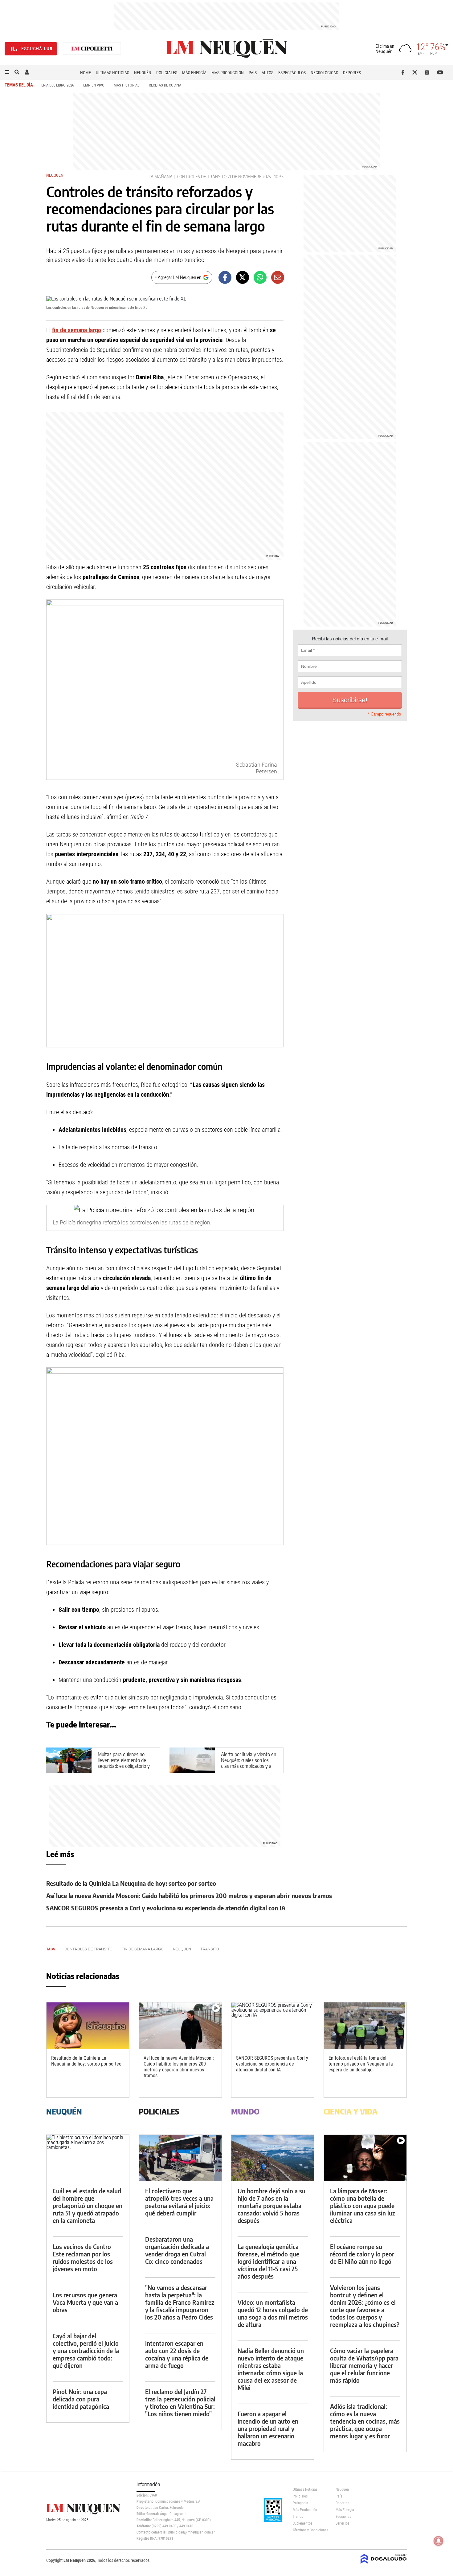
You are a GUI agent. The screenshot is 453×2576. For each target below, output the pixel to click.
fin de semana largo (77, 330)
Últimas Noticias (112, 73)
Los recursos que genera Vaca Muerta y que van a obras (85, 2302)
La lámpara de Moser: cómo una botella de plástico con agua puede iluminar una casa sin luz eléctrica (363, 2205)
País (253, 73)
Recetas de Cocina (165, 85)
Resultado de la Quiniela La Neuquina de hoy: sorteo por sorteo (131, 1883)
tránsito (210, 1949)
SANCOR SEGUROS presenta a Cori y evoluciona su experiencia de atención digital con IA (166, 1908)
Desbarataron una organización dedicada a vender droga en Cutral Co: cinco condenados (177, 2250)
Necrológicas (324, 73)
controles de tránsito (202, 177)
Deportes (352, 73)
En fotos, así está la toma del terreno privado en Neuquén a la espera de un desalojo (361, 2064)
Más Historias (127, 85)
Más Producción (228, 73)
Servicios (342, 2523)
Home (86, 73)
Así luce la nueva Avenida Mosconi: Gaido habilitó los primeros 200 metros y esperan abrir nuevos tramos (189, 1895)
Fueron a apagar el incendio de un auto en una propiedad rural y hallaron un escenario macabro (268, 2428)
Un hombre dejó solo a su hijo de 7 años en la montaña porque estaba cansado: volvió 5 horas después (271, 2205)
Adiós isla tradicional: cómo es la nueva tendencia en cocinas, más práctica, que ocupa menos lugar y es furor (365, 2421)
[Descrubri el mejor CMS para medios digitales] (384, 2564)
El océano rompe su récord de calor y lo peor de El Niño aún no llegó (362, 2254)
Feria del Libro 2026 (57, 85)
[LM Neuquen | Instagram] (428, 72)
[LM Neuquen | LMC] (92, 49)
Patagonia (300, 2503)
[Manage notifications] (439, 2541)
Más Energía (194, 73)
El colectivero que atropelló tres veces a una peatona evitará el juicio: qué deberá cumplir (179, 2202)
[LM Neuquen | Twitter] (416, 72)
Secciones (343, 2517)
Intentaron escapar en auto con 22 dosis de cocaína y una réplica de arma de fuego (177, 2354)
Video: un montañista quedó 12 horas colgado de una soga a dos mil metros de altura (273, 2313)
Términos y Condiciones (310, 2530)
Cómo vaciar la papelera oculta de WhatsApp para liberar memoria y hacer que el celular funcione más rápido (364, 2365)
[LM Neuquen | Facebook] (404, 72)
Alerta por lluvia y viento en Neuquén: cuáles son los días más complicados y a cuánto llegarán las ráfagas (249, 1763)
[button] (7, 72)
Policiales (167, 73)
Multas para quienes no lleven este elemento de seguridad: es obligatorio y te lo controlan (124, 1763)
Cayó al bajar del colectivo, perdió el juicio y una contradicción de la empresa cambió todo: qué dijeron (86, 2350)
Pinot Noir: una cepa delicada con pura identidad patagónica (81, 2399)
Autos (267, 73)
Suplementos (302, 2523)
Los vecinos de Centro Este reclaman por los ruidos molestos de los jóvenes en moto (83, 2258)
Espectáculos (292, 73)
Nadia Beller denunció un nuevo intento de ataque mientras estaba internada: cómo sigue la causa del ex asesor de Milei (271, 2369)
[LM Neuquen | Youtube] (440, 72)
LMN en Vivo (94, 85)
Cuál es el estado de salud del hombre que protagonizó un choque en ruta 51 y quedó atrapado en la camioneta (88, 2205)
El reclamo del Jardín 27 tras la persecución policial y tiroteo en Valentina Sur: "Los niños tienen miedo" (180, 2403)
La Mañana (161, 177)
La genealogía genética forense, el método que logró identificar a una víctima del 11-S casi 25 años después (268, 2261)
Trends (298, 2517)
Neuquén (143, 73)
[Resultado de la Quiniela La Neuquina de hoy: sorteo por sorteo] (88, 2026)
